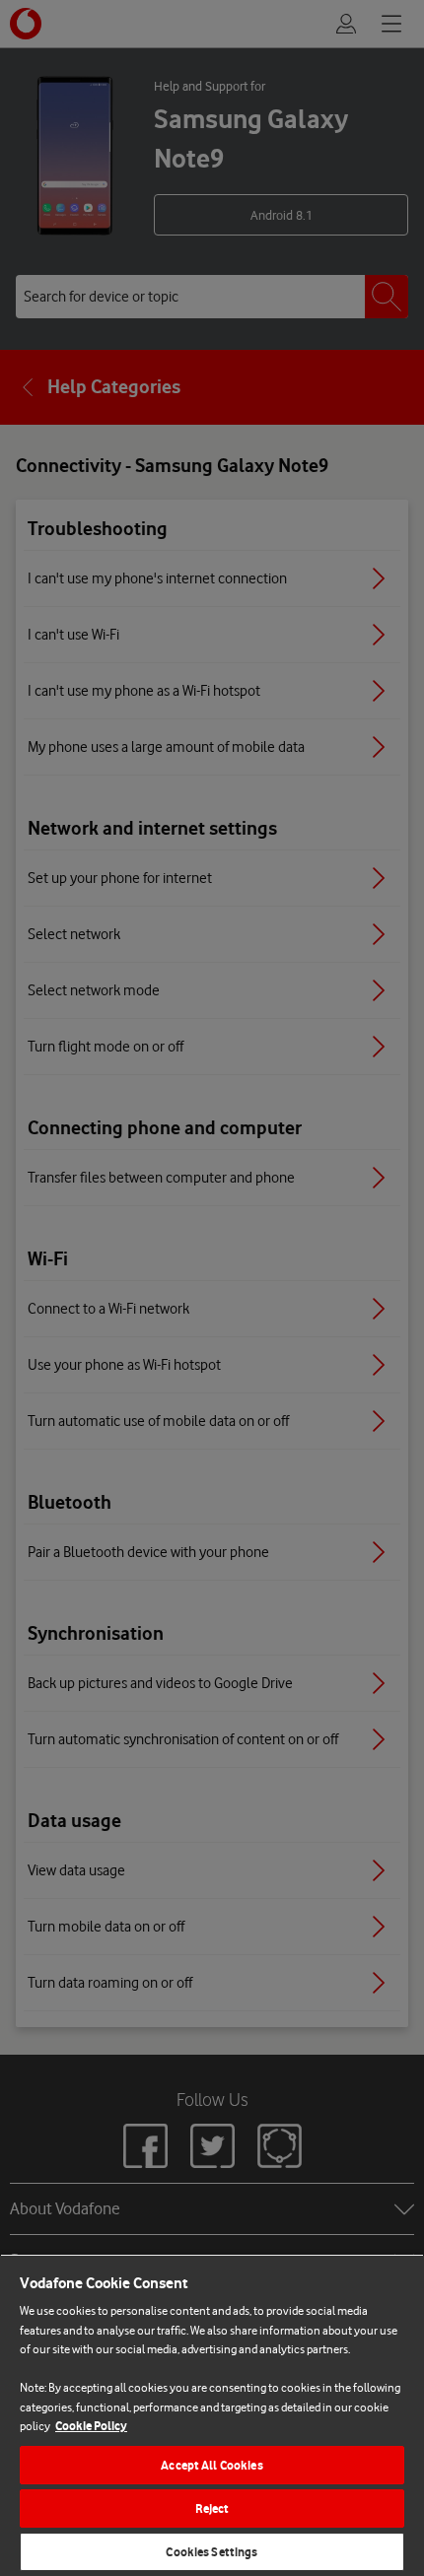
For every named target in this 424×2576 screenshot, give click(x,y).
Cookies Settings (212, 2552)
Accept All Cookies (212, 2465)
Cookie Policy (91, 2426)
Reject (212, 2508)
